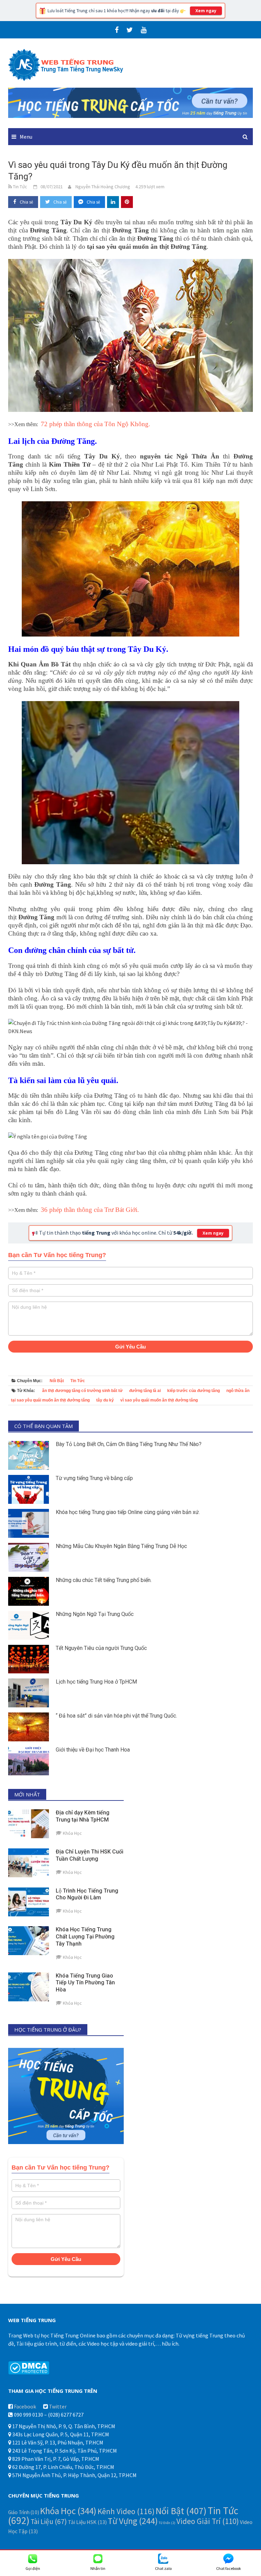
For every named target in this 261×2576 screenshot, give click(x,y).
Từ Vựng (133, 2521)
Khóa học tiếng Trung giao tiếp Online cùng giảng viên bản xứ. (128, 1512)
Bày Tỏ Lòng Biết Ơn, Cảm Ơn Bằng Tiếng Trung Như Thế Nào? (129, 1444)
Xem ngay (206, 11)
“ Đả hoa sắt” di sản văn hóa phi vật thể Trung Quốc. (116, 1716)
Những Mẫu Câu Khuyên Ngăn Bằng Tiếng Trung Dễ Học (121, 1546)
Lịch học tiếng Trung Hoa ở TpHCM (96, 1682)
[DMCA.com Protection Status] (29, 2367)
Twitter (58, 2406)
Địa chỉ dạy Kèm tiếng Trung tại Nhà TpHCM (83, 1816)
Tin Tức (78, 1381)
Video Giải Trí (208, 2521)
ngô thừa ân (238, 1391)
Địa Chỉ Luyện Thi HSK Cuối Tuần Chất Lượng (90, 1855)
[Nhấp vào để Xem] (130, 102)
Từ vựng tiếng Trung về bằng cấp (94, 1478)
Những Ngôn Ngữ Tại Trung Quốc (95, 1614)
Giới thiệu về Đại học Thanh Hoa (93, 1750)
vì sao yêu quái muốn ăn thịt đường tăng (159, 1400)
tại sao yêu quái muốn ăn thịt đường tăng (50, 1400)
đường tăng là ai (145, 1391)
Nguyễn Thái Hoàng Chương (103, 187)
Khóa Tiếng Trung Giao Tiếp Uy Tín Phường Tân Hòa (85, 1983)
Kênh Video (126, 2511)
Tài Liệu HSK (87, 2522)
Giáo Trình (24, 2512)
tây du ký (105, 1400)
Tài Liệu (49, 2521)
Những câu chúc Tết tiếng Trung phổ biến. (104, 1580)
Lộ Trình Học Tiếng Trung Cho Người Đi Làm (87, 1894)
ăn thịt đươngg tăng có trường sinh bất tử (82, 1391)
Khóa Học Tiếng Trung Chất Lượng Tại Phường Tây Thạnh (85, 1937)
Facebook (25, 2406)
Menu (26, 137)
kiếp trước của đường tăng (194, 1391)
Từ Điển (167, 2523)
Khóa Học (68, 2511)
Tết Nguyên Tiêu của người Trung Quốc (101, 1648)
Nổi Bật (57, 1381)
